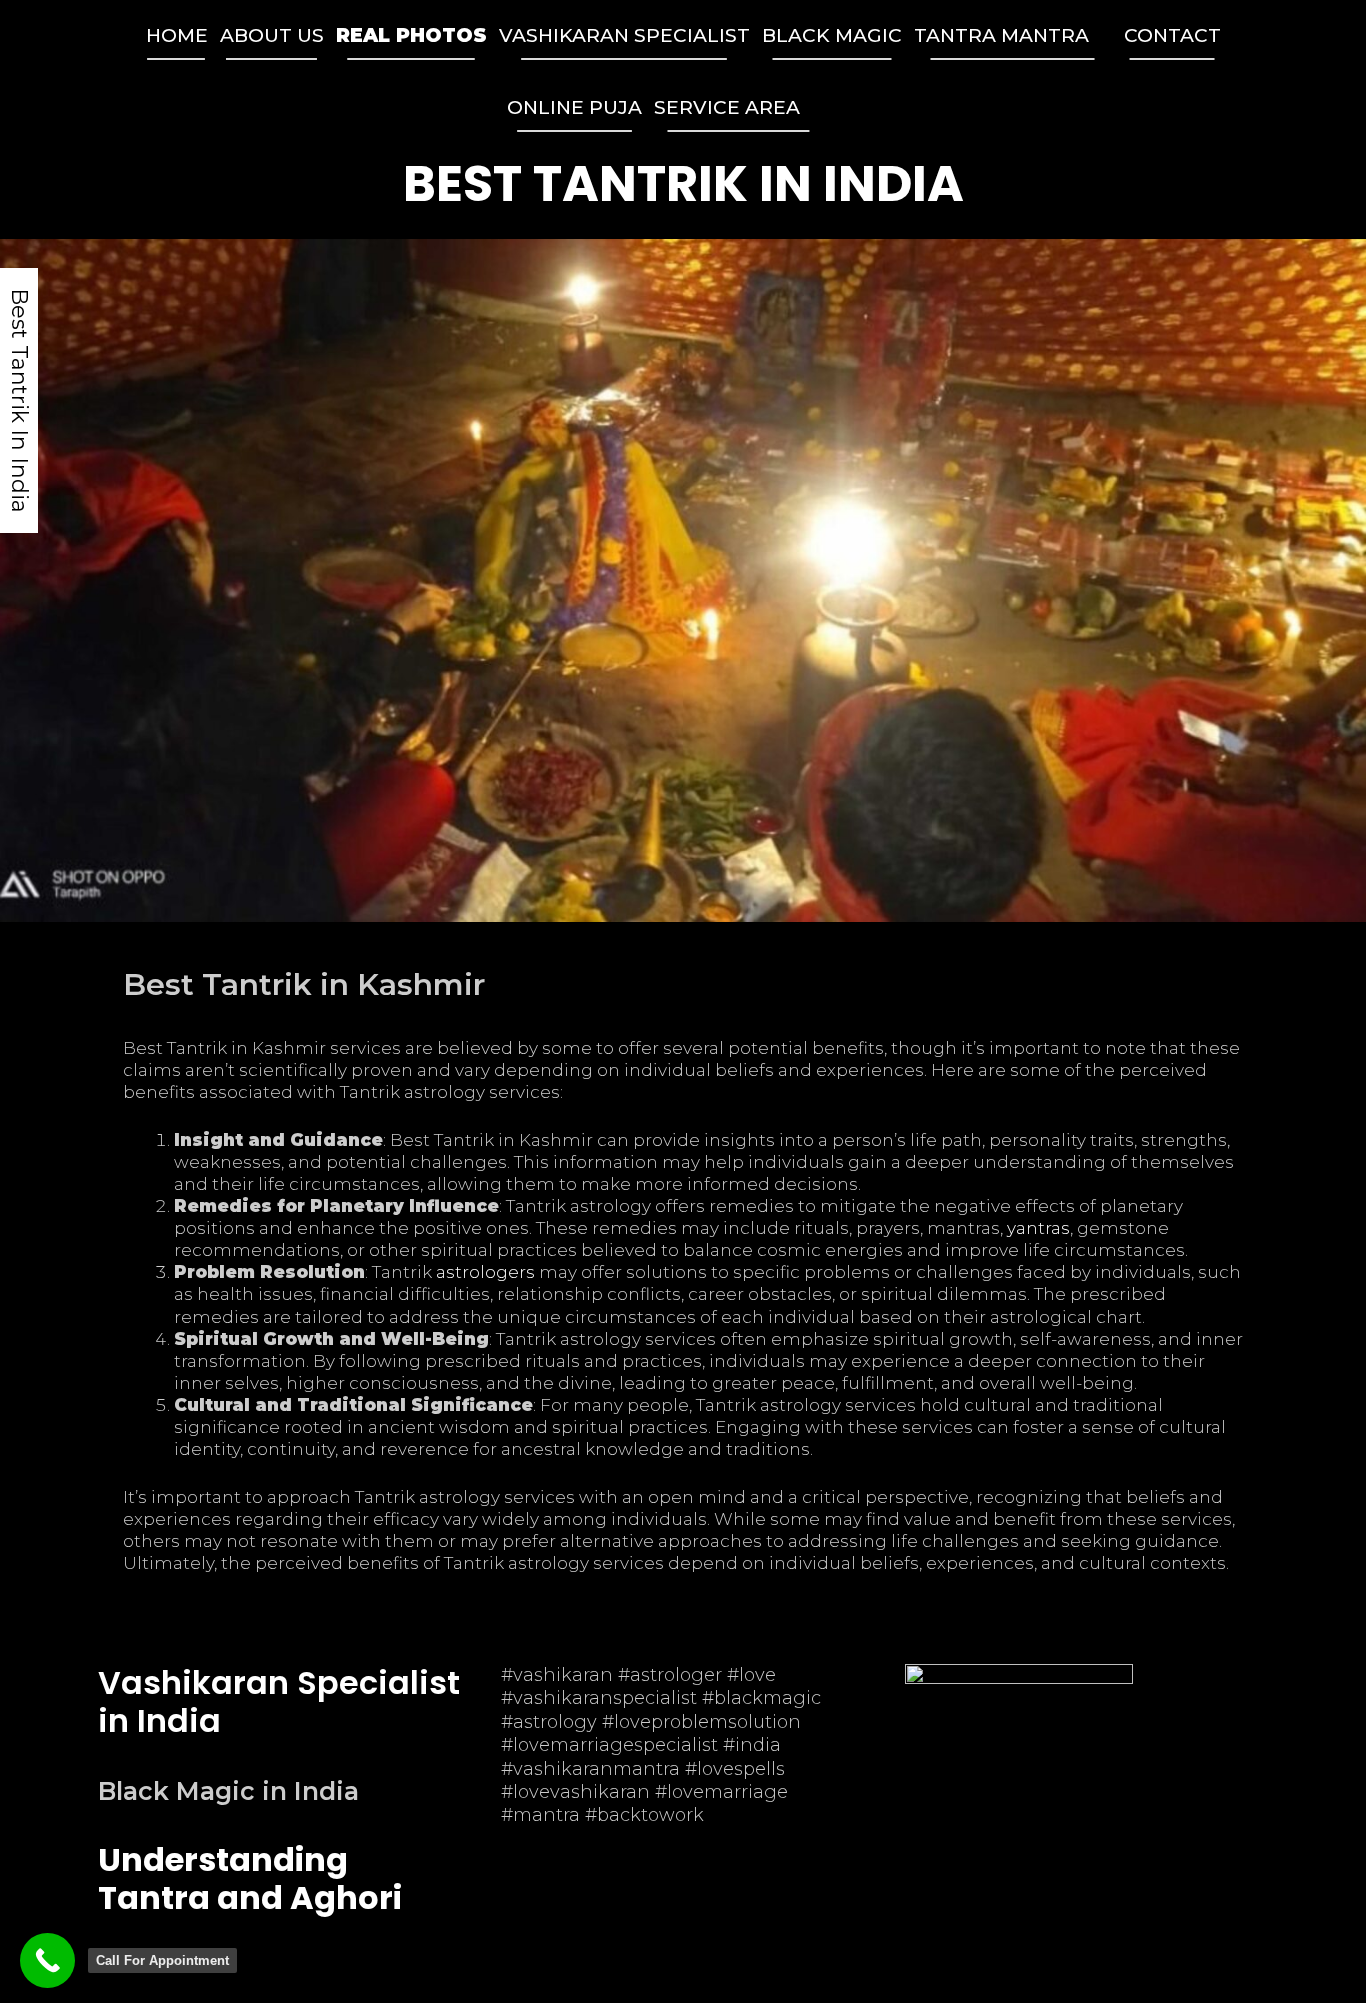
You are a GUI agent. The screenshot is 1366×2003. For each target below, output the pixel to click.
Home (177, 35)
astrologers (485, 1272)
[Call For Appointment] (47, 1960)
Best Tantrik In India (683, 183)
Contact (1172, 35)
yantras (1038, 1228)
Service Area (727, 107)
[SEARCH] (847, 108)
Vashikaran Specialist (624, 35)
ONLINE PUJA (574, 107)
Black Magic (832, 35)
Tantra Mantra (1001, 35)
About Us (272, 35)
